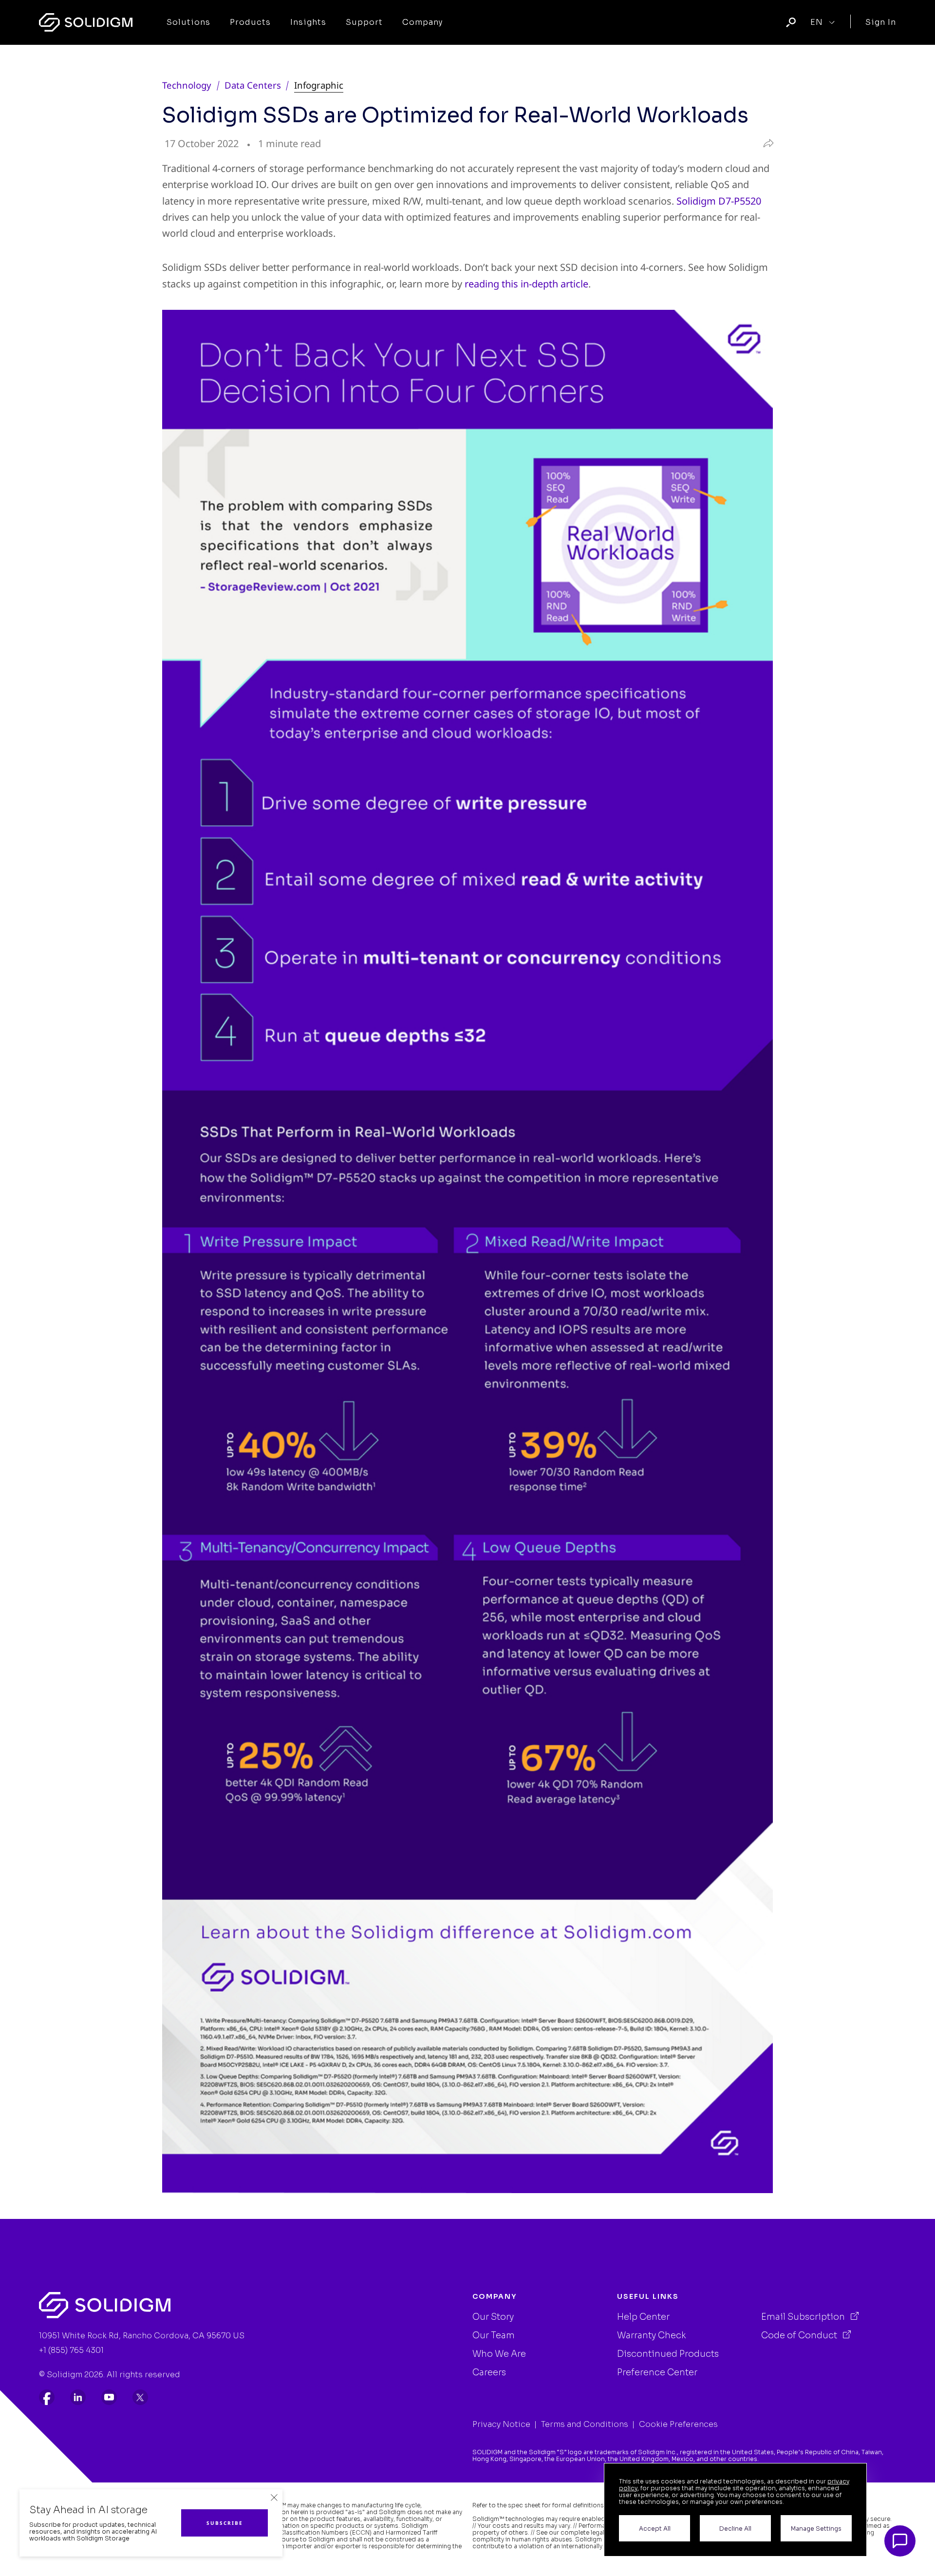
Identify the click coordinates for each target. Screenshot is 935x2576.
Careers (489, 2372)
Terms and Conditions (585, 2424)
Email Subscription (804, 2317)
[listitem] (47, 2397)
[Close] (274, 2498)
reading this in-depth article (526, 284)
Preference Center (657, 2372)
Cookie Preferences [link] (678, 2424)
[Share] (766, 144)
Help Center (643, 2317)
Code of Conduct (800, 2335)
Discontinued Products (668, 2354)
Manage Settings (816, 2529)
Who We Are (499, 2354)
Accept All (655, 2529)
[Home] (86, 22)
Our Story (493, 2317)
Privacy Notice (501, 2424)
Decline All (735, 2529)
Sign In (881, 22)
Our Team (494, 2335)
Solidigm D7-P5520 (719, 201)
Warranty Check (652, 2335)
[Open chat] (900, 2541)
